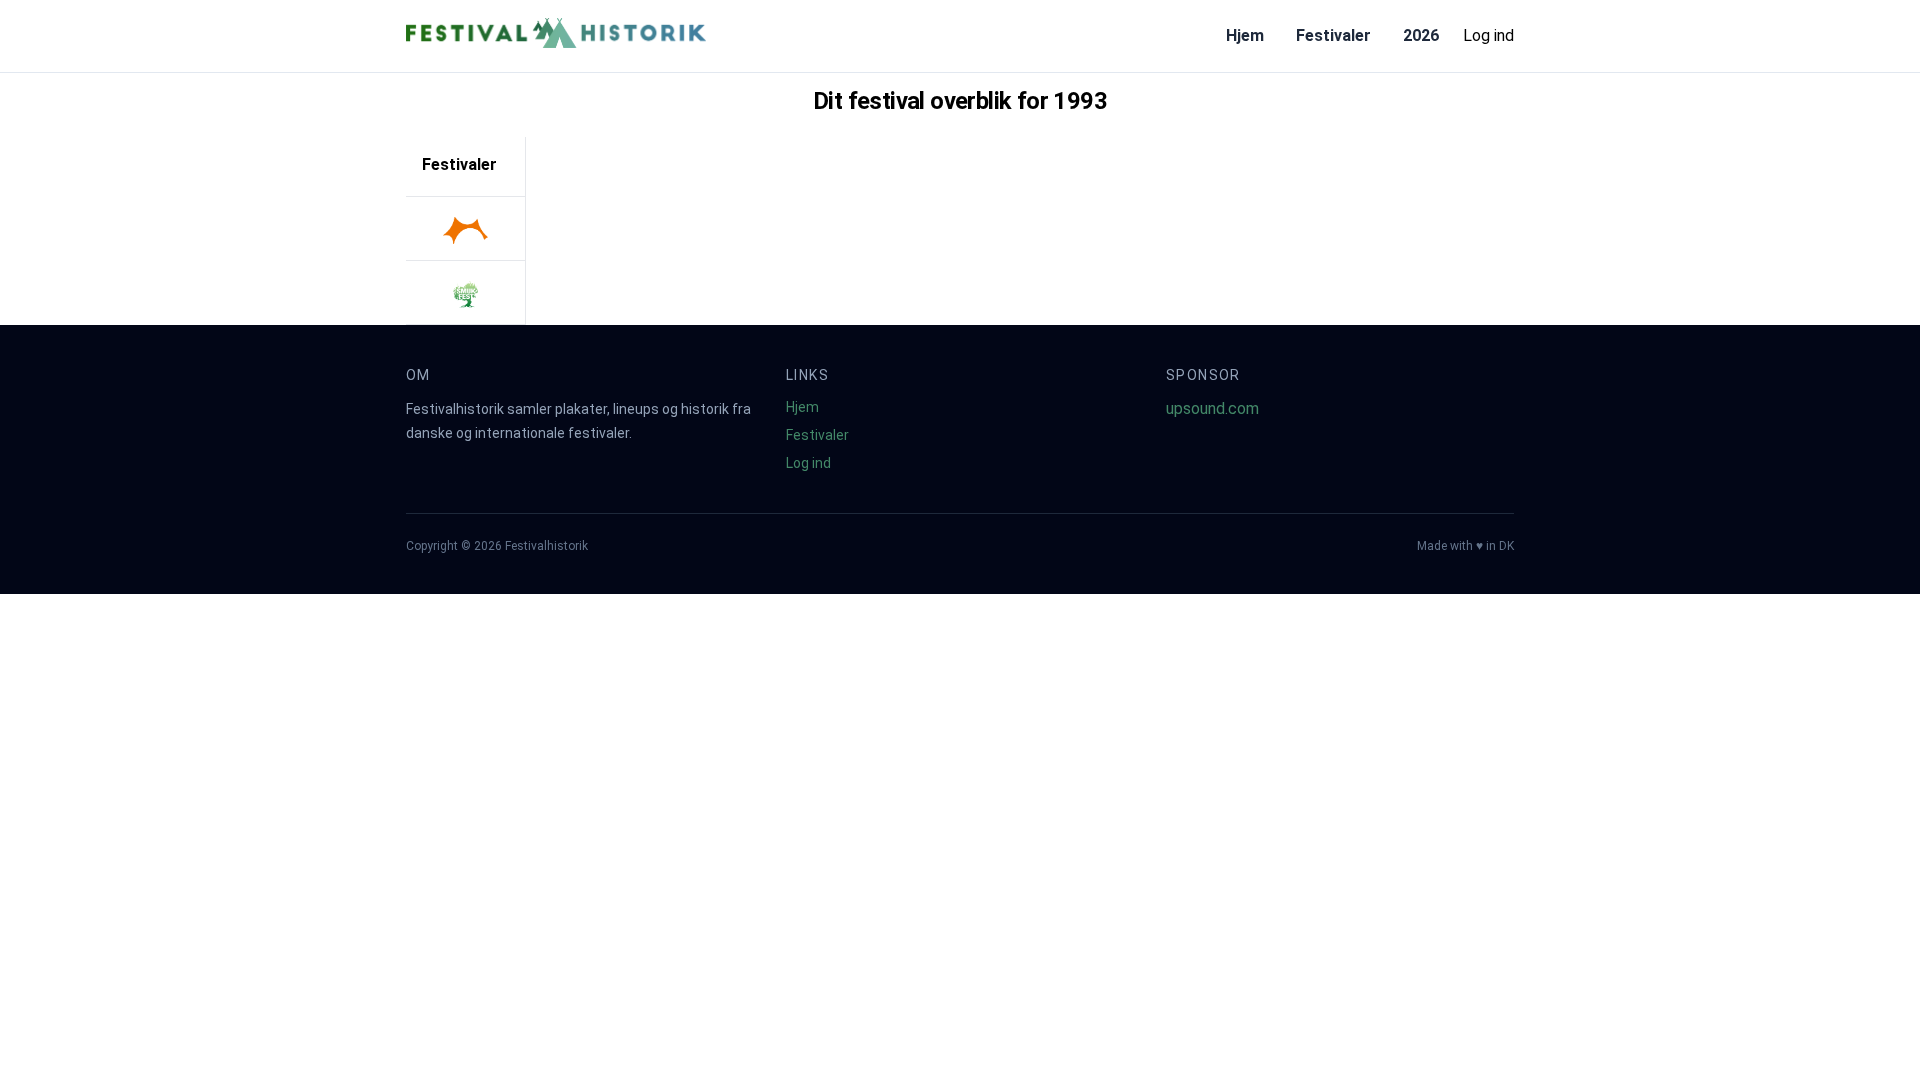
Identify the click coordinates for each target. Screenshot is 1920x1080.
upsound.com (1212, 408)
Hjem (1245, 35)
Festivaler (1333, 35)
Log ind (1488, 35)
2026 (1421, 35)
